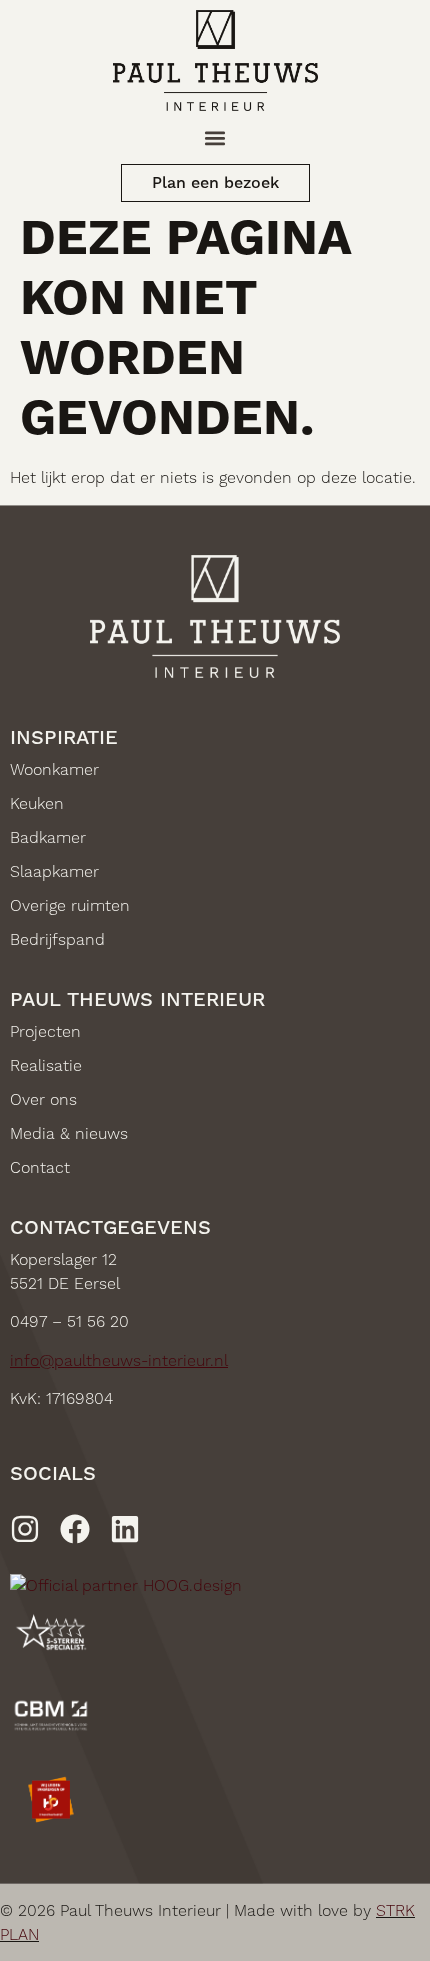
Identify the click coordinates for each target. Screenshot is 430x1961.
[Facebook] (75, 1529)
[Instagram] (25, 1529)
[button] (215, 137)
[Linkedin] (125, 1529)
